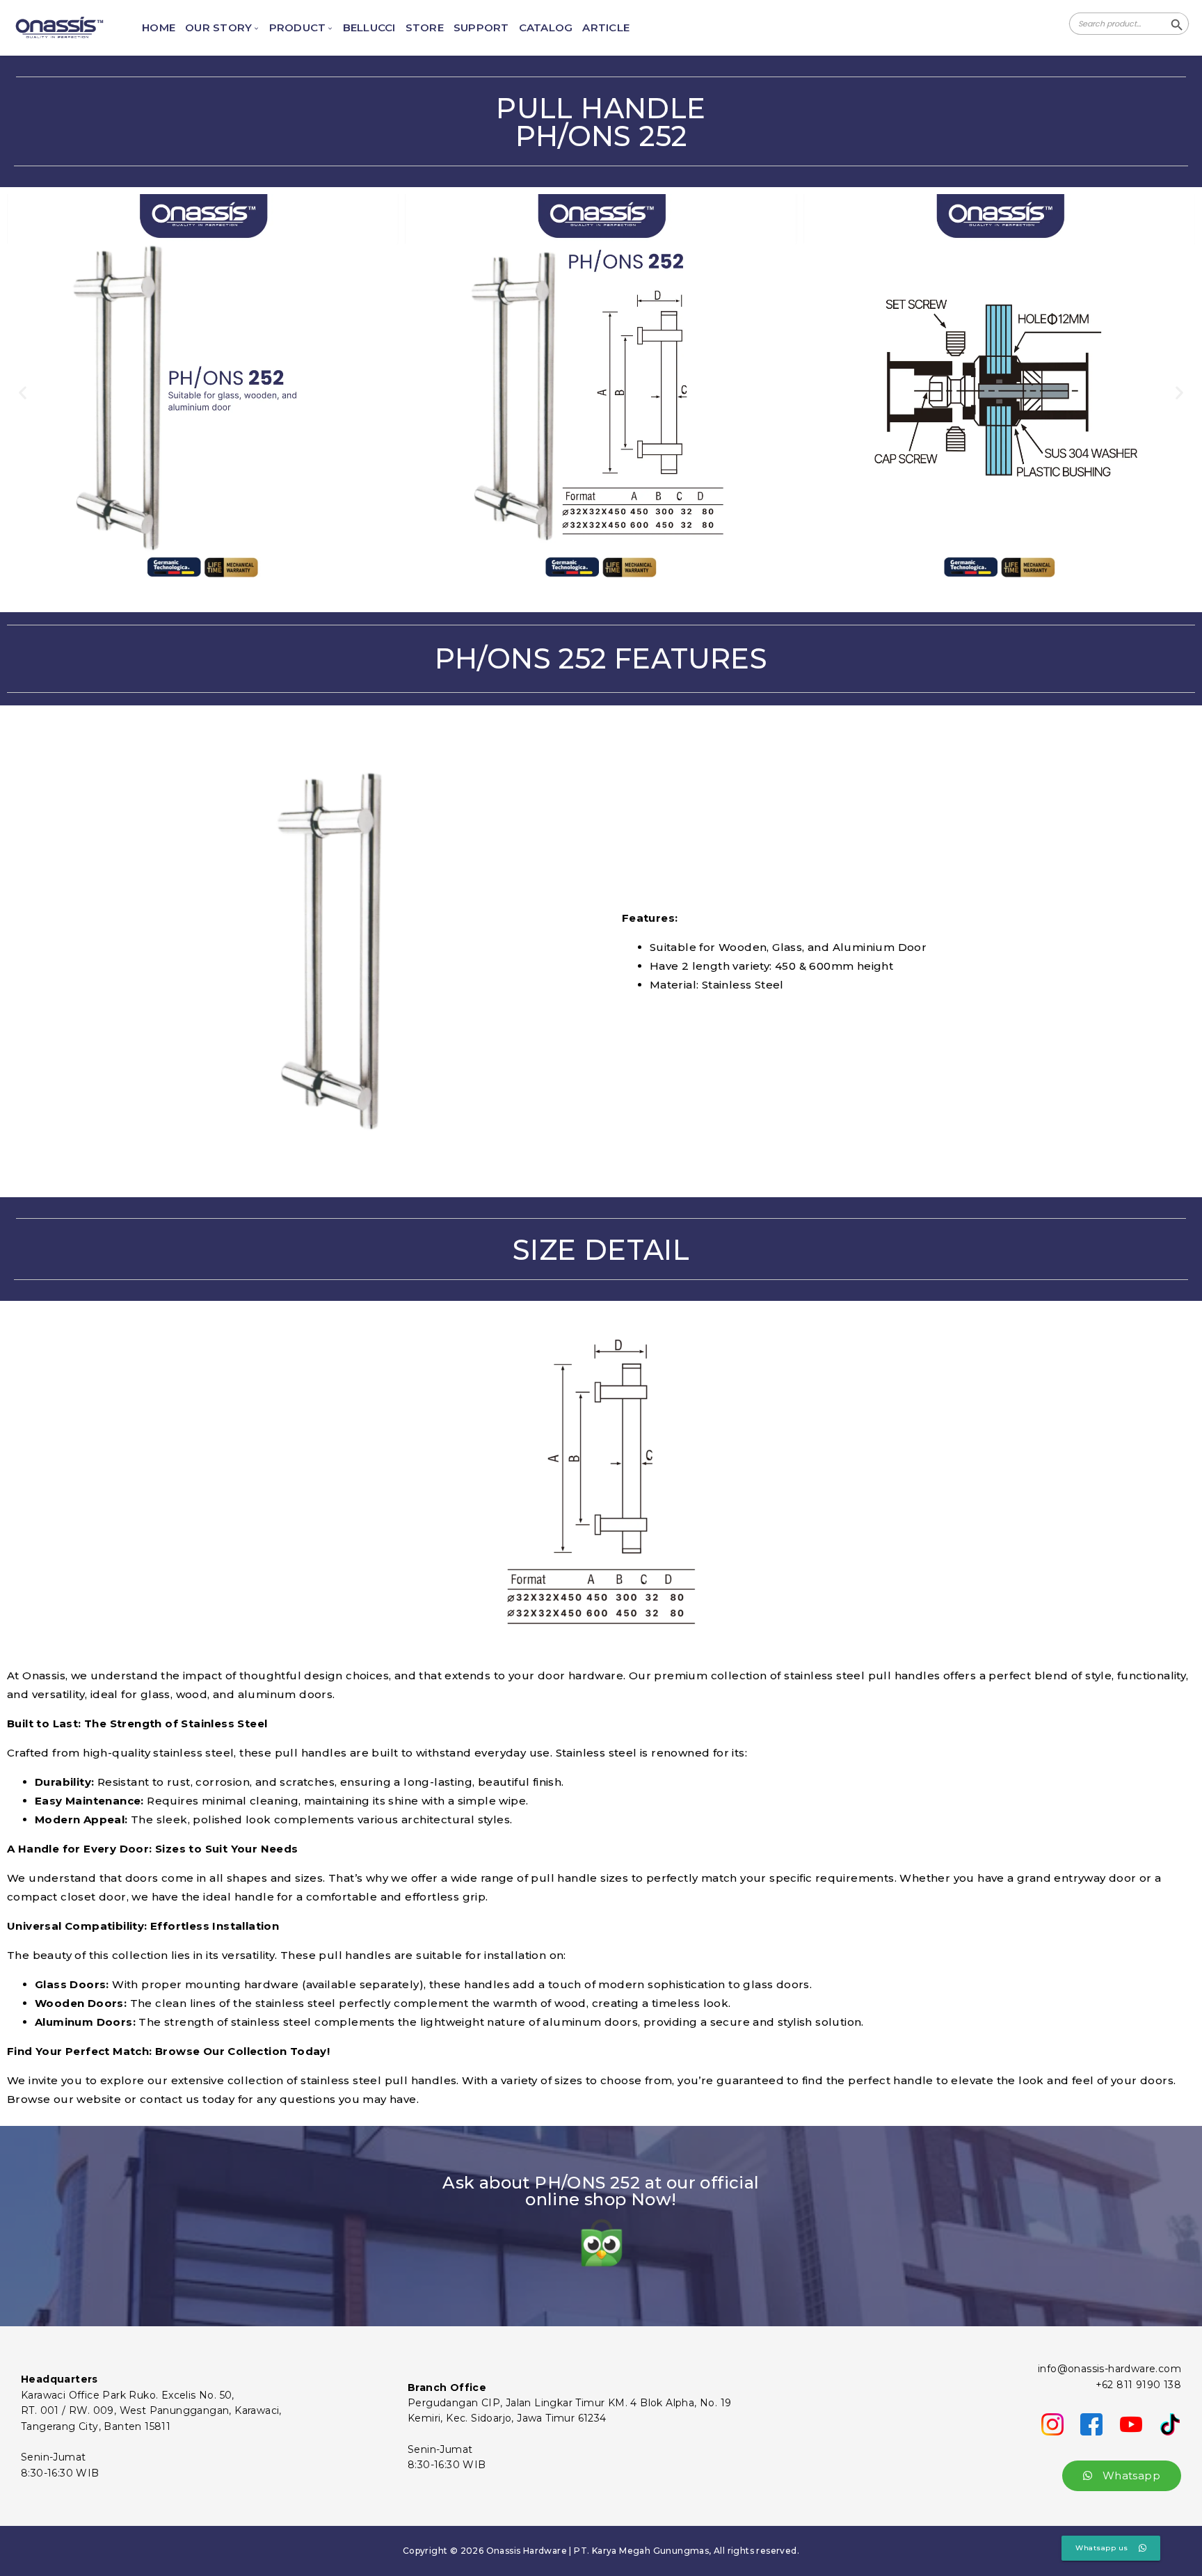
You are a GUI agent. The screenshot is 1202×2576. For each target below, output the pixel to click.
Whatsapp (1130, 2475)
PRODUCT (298, 28)
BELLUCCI (369, 28)
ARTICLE (606, 28)
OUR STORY (218, 28)
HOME (159, 28)
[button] (23, 393)
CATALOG (546, 28)
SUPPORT (481, 28)
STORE (425, 28)
